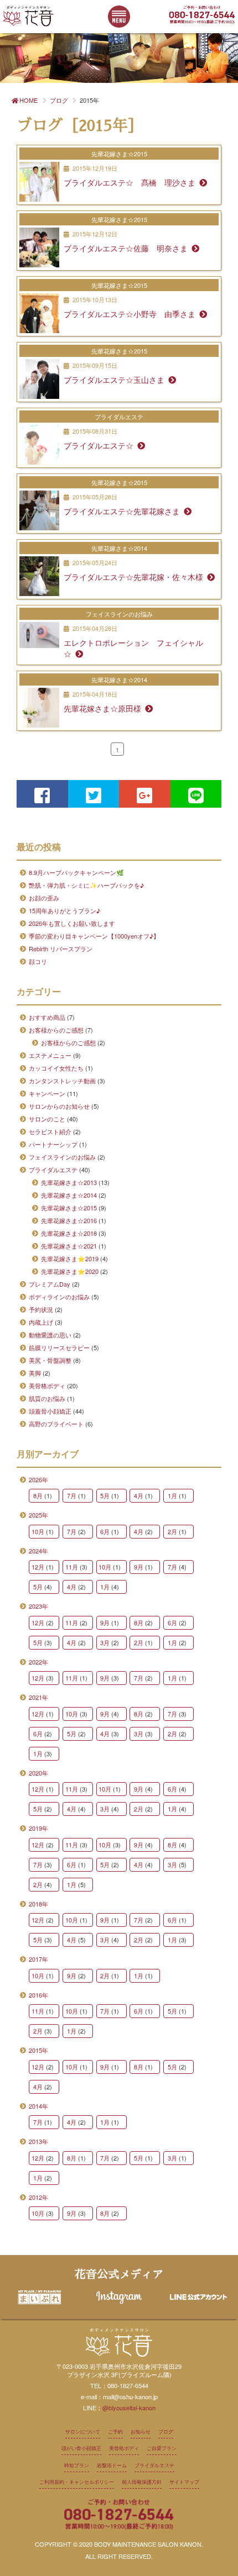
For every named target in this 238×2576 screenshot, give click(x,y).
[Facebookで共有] (42, 794)
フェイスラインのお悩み (62, 1157)
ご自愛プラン (162, 2448)
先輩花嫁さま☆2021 (69, 1246)
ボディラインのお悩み (59, 1297)
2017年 (38, 1959)
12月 (38, 1567)
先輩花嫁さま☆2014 (69, 1195)
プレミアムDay (50, 1284)
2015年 (38, 2050)
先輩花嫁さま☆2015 (69, 1208)
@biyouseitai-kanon (129, 2408)
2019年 (38, 1828)
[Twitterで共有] (94, 794)
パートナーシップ (53, 1144)
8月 (38, 1495)
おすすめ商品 (47, 1017)
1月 (172, 1495)
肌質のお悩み (47, 1398)
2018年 (38, 1904)
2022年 (38, 1662)
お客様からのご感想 (56, 1030)
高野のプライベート (56, 1424)
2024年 (38, 1551)
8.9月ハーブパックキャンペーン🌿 (76, 872)
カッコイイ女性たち (56, 1068)
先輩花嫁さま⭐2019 (70, 1258)
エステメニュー (50, 1055)
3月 (105, 1642)
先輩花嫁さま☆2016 (69, 1220)
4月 (139, 1495)
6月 (105, 1531)
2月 (172, 1531)
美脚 (35, 1373)
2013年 (38, 2141)
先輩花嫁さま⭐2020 (70, 1271)
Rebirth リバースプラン (61, 949)
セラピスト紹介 (50, 1131)
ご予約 (115, 2432)
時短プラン (77, 2465)
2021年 (38, 1697)
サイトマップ (184, 2482)
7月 (72, 1495)
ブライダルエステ (53, 1170)
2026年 (38, 1479)
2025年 (38, 1515)
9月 (139, 1567)
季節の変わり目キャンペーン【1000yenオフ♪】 (94, 936)
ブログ (166, 2432)
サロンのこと (47, 1119)
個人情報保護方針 (142, 2482)
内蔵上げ (41, 1322)
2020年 (38, 1773)
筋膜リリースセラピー (59, 1347)
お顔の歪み (44, 898)
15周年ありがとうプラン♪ (64, 910)
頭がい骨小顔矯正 (81, 2448)
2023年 (38, 1606)
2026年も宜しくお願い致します (72, 923)
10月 (38, 1531)
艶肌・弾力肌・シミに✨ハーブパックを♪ (86, 885)
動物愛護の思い (50, 1335)
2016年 (38, 1995)
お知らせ (141, 2432)
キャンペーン (47, 1093)
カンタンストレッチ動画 (62, 1081)
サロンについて (83, 2432)
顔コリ (38, 961)
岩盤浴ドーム (112, 2465)
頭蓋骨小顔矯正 (50, 1411)
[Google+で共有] (145, 794)
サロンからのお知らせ (59, 1106)
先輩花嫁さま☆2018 (69, 1233)
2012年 (38, 2197)
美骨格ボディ (47, 1386)
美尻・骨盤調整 (50, 1360)
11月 (72, 1567)
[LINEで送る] (196, 794)
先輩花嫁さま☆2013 (69, 1182)
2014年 (38, 2106)
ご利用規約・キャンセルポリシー (77, 2482)
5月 (105, 1495)
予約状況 (41, 1309)
